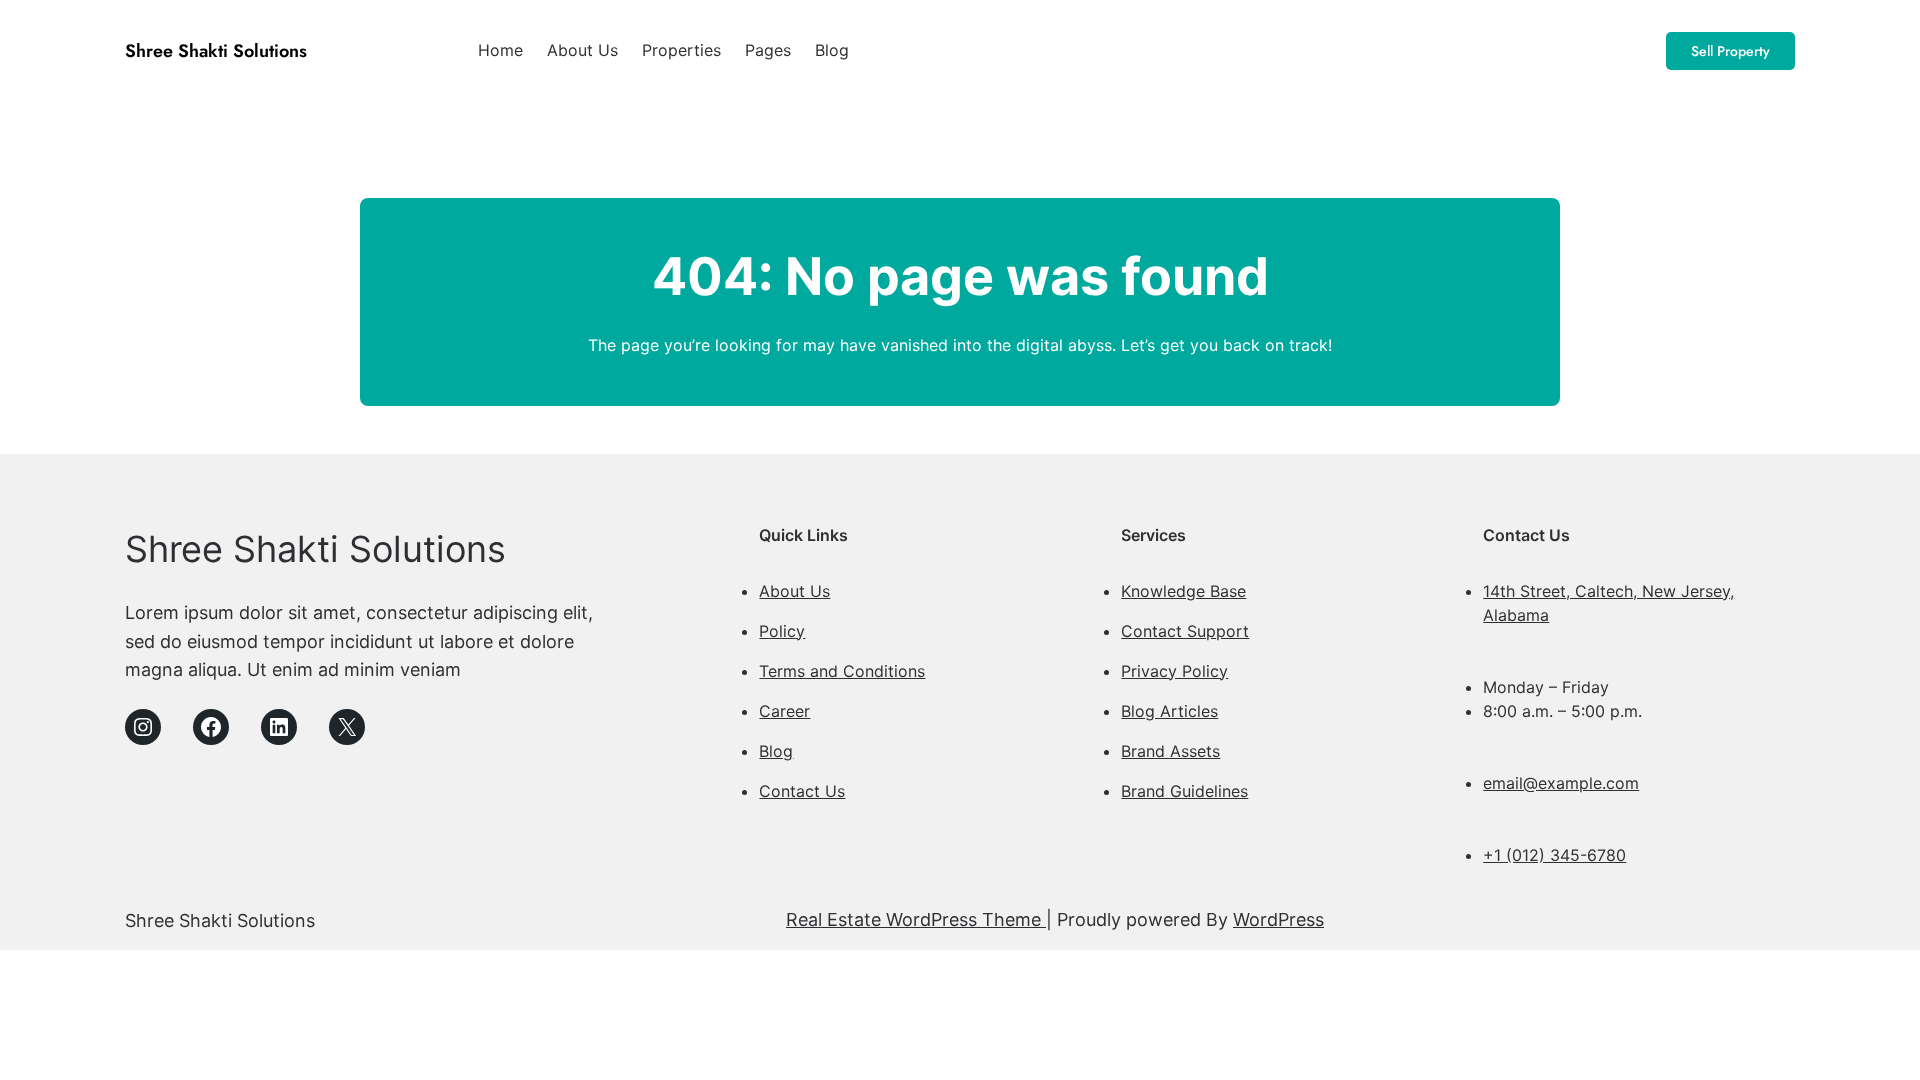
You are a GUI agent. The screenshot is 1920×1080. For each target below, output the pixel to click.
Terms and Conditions (842, 671)
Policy (782, 631)
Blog (776, 751)
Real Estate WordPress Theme (916, 919)
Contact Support (1185, 631)
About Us (794, 591)
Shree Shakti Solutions (216, 51)
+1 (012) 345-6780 (1554, 855)
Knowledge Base (1183, 591)
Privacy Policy (1174, 671)
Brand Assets (1170, 751)
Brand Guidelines (1184, 791)
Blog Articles (1169, 711)
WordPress (1278, 919)
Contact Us (802, 791)
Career (784, 711)
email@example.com (1561, 783)
